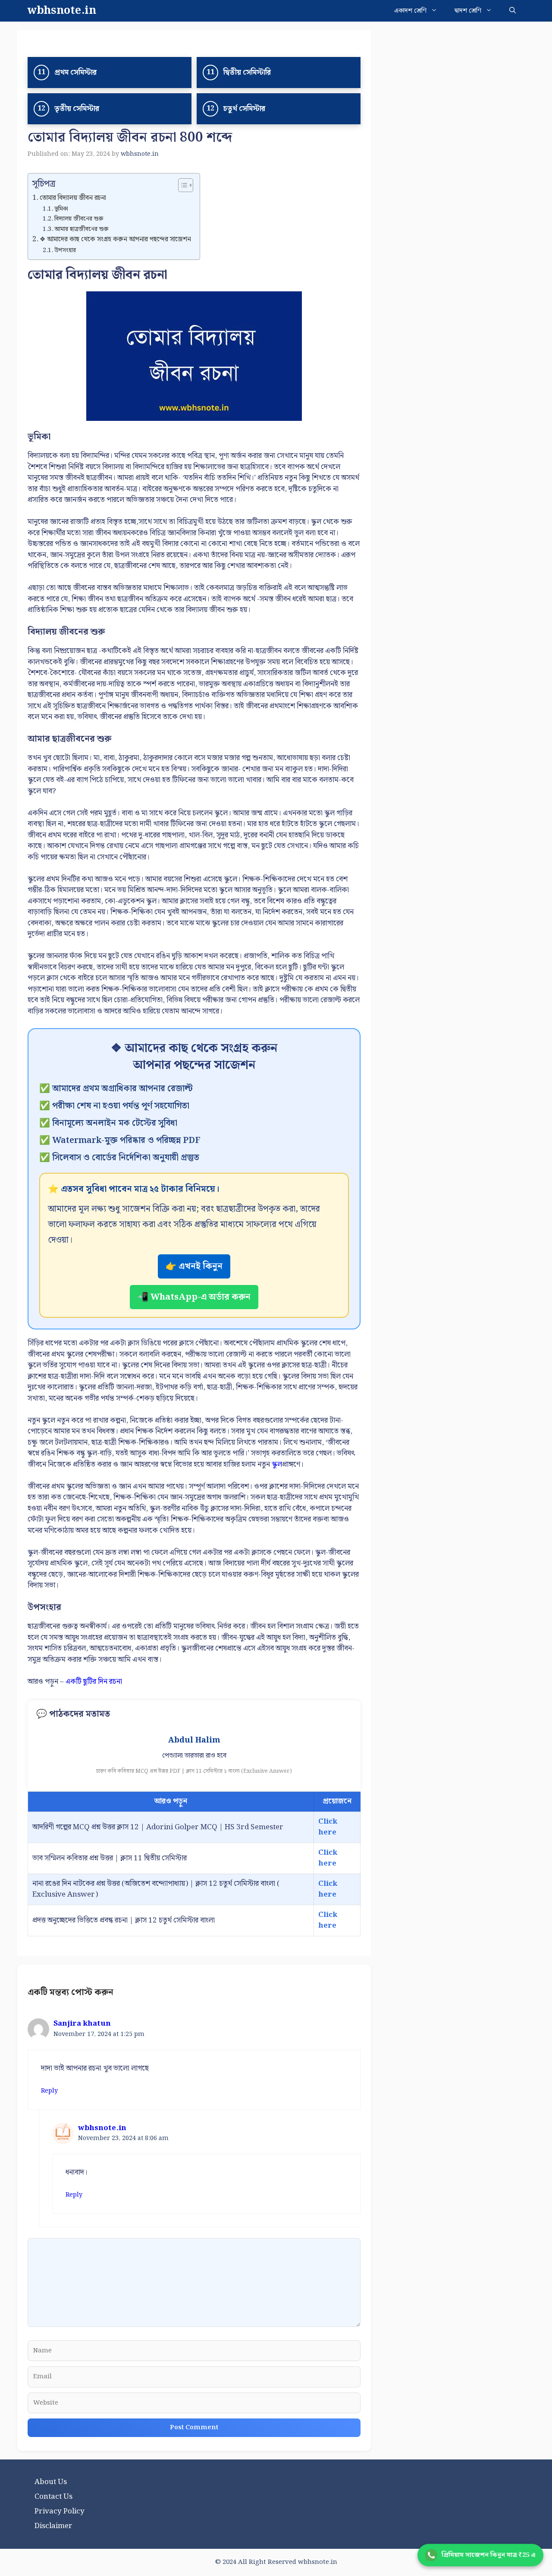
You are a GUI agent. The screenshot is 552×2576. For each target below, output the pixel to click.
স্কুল (277, 1465)
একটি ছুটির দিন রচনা (94, 1682)
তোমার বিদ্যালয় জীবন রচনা (73, 198)
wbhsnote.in (62, 11)
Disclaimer (53, 2526)
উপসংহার (65, 250)
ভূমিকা (61, 209)
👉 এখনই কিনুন (194, 1266)
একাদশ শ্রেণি (410, 11)
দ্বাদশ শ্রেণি (468, 11)
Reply (49, 2091)
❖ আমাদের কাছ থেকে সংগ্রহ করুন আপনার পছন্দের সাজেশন (115, 240)
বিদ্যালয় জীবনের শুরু (79, 219)
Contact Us (53, 2497)
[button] (513, 11)
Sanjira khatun (82, 2024)
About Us (51, 2482)
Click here (328, 1827)
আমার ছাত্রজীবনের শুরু (81, 229)
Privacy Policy (60, 2511)
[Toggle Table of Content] (181, 185)
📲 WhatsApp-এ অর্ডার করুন (194, 1297)
